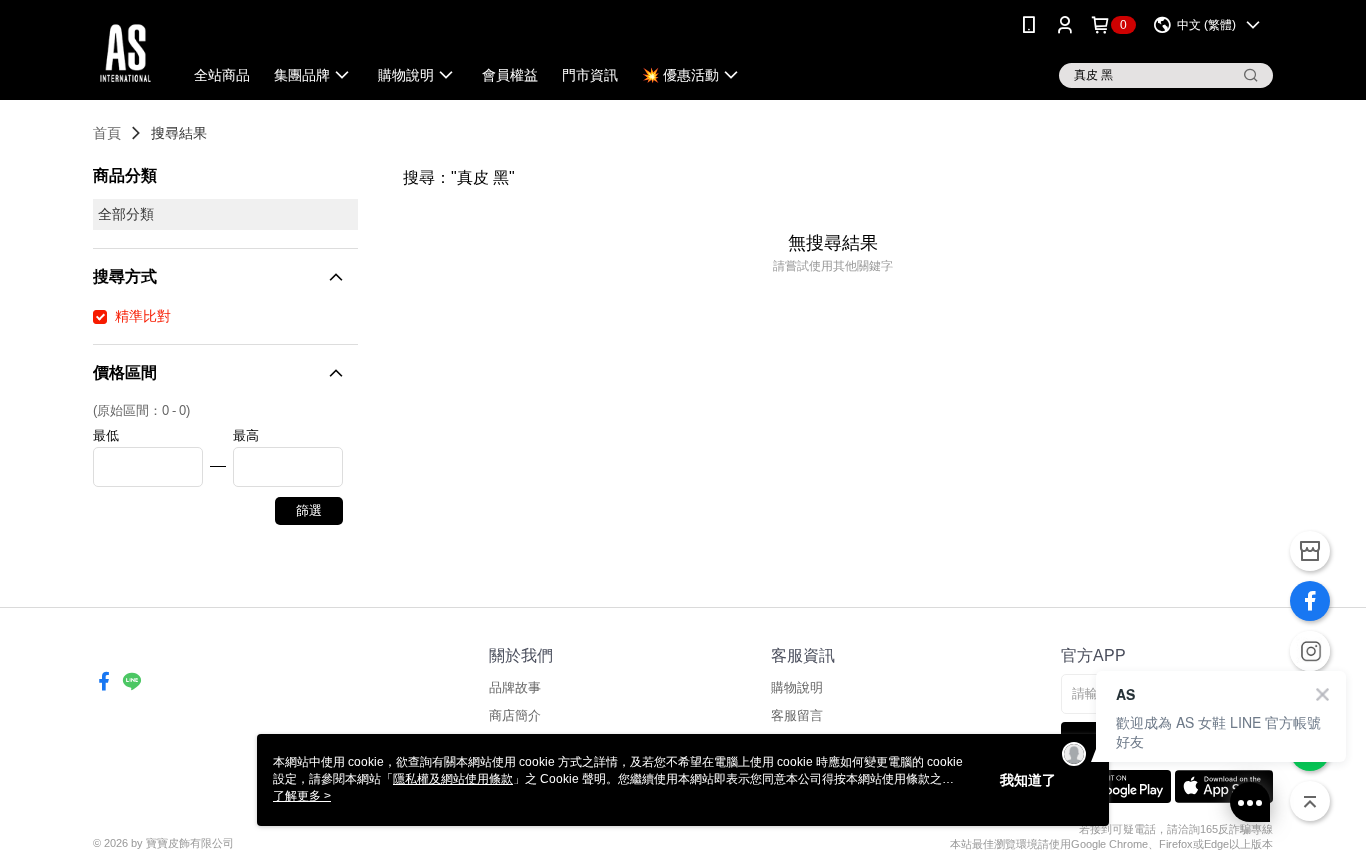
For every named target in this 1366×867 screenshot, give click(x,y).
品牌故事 (515, 687)
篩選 (309, 510)
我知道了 (1028, 780)
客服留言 (797, 715)
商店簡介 (515, 715)
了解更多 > (302, 796)
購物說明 (797, 687)
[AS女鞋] (125, 52)
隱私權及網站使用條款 (453, 779)
